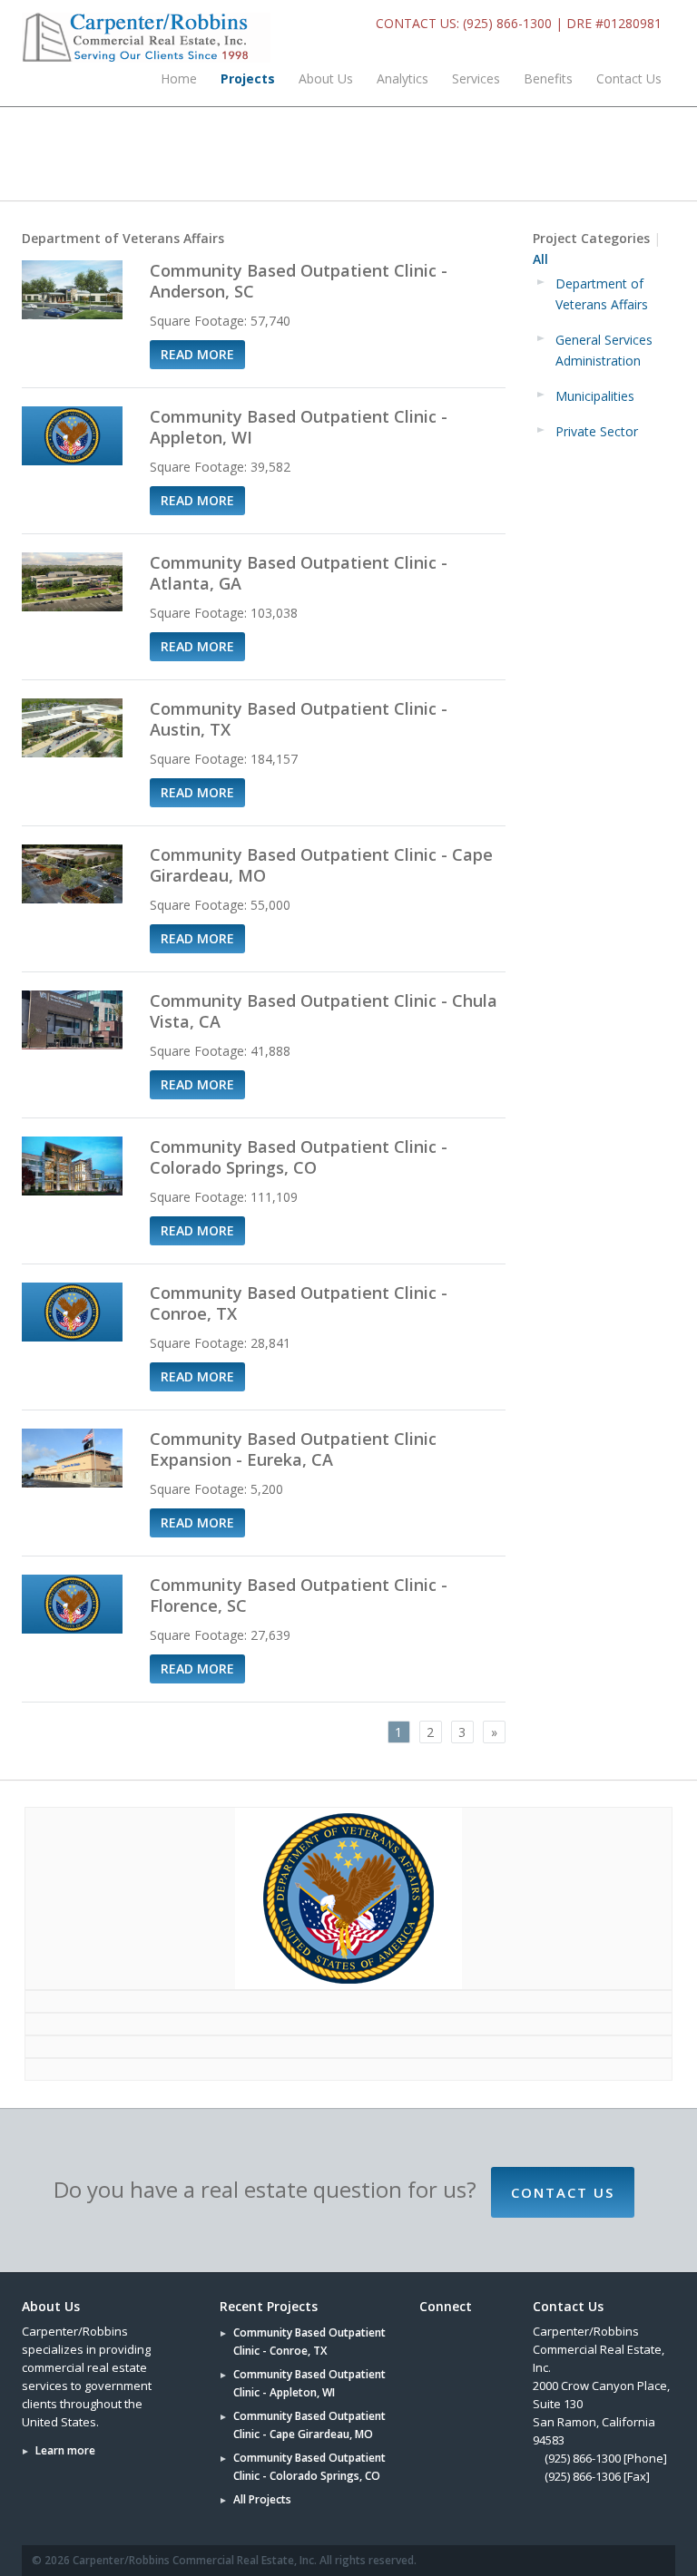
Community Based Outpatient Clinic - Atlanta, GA (301, 573)
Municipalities (595, 396)
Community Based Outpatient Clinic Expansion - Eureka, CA (293, 1449)
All (540, 259)
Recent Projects (269, 2306)
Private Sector (597, 431)
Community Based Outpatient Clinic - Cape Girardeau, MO (321, 865)
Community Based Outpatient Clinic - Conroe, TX (299, 1303)
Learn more (65, 2450)
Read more (197, 354)
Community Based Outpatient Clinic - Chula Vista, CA (324, 1011)
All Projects (262, 2499)
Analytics (402, 78)
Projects (248, 78)
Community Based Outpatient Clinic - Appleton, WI (299, 427)
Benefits (548, 78)
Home (179, 78)
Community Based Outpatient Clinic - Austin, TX (299, 719)
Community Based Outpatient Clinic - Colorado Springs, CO (299, 1157)
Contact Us (629, 78)
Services (476, 78)
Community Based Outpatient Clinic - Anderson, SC (299, 281)
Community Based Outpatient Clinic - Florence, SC (299, 1595)
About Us (326, 78)
